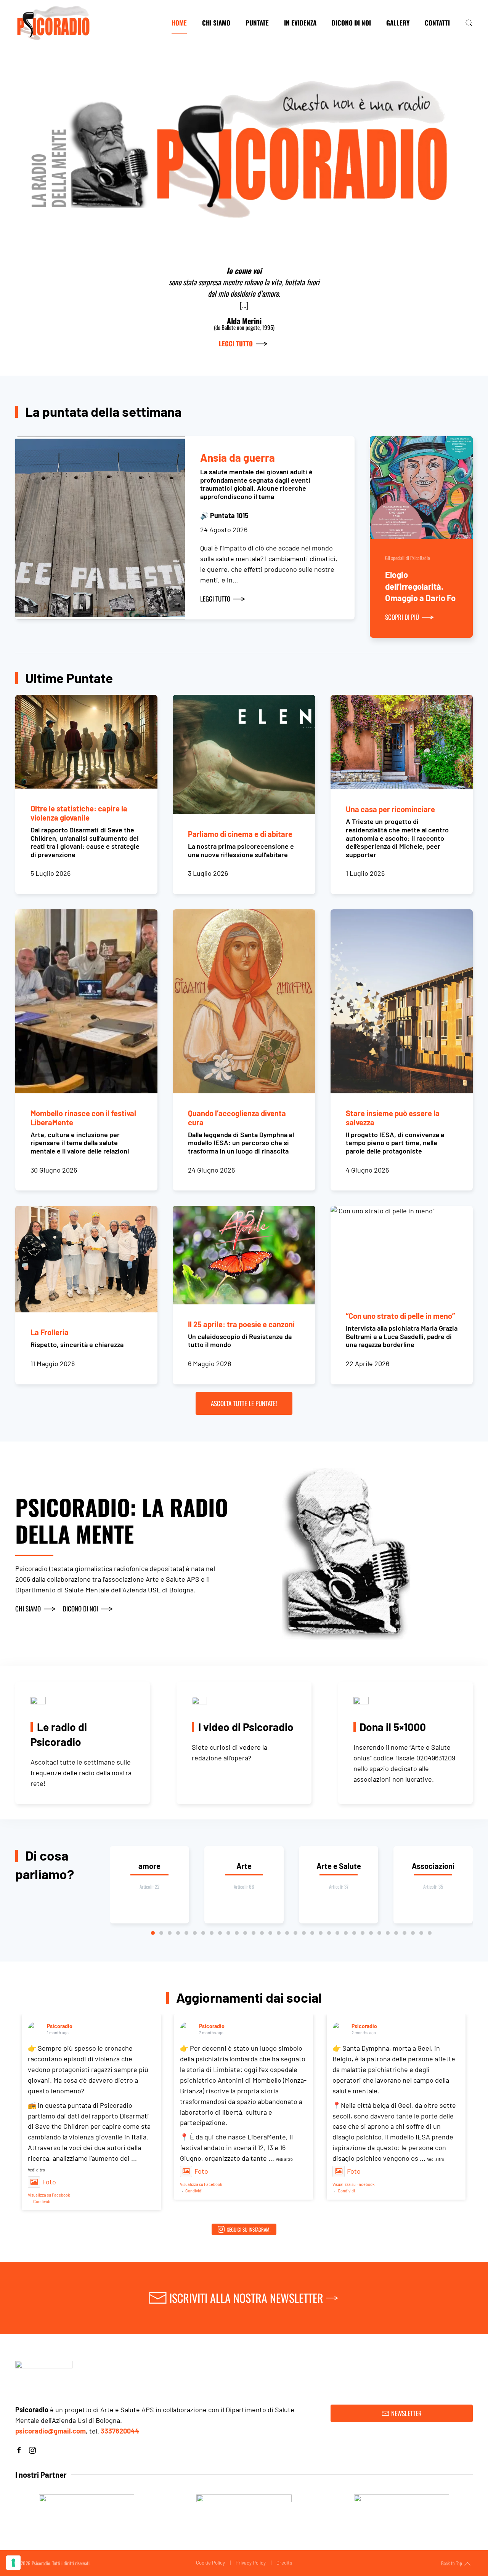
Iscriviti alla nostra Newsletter (246, 2298)
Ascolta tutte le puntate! (244, 1403)
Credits (284, 2563)
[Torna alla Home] (53, 23)
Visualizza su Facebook (49, 2195)
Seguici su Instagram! (249, 2229)
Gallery (398, 23)
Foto (49, 2182)
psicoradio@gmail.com (51, 2431)
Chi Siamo (216, 23)
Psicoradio (60, 2026)
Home (179, 23)
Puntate (257, 23)
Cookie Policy (210, 2563)
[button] (469, 23)
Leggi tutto (236, 343)
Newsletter (406, 2413)
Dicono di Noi (351, 23)
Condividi (42, 2201)
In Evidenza (300, 23)
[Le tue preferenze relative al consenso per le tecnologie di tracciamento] (13, 2563)
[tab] (153, 1933)
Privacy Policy (251, 2563)
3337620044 (120, 2431)
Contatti (437, 23)
